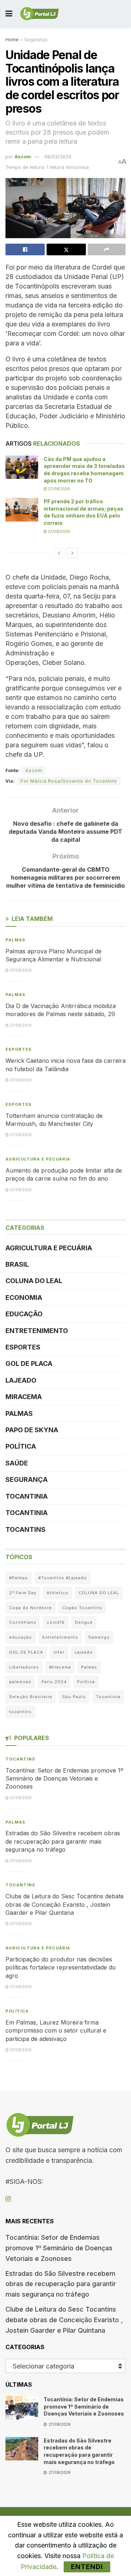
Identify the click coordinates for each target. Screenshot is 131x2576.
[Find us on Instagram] (8, 2199)
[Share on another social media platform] (107, 249)
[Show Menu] (9, 14)
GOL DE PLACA (29, 1363)
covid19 (56, 1622)
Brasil (17, 1264)
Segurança (36, 40)
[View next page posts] (72, 553)
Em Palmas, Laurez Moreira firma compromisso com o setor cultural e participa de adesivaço (56, 2031)
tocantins (20, 1712)
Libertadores (24, 1667)
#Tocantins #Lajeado (63, 1578)
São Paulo (74, 1697)
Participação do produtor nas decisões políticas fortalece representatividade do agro (61, 1967)
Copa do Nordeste (31, 1608)
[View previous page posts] (59, 553)
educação (21, 1637)
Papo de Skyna (32, 1430)
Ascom (23, 156)
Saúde (17, 1463)
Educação (24, 1314)
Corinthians (23, 1622)
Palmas (15, 940)
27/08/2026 (58, 489)
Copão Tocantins (82, 1608)
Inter (59, 1652)
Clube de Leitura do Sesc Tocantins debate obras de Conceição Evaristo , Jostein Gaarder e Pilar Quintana (65, 1904)
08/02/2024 (58, 156)
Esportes (19, 1049)
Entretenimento (37, 1331)
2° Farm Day (23, 1593)
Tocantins (25, 1529)
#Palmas (19, 1578)
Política (21, 1446)
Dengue (84, 1622)
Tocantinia (27, 1496)
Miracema (24, 1397)
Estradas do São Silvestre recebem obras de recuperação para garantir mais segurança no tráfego (63, 1841)
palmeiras (20, 1682)
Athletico (57, 1593)
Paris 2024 (54, 1682)
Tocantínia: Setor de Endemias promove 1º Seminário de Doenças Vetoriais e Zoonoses (64, 1779)
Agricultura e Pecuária (38, 1159)
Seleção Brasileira (31, 1697)
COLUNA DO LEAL (34, 1281)
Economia (24, 1297)
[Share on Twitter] (66, 249)
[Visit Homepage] (39, 14)
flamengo (99, 1637)
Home (12, 40)
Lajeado (21, 1380)
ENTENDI (87, 2567)
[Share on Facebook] (25, 249)
